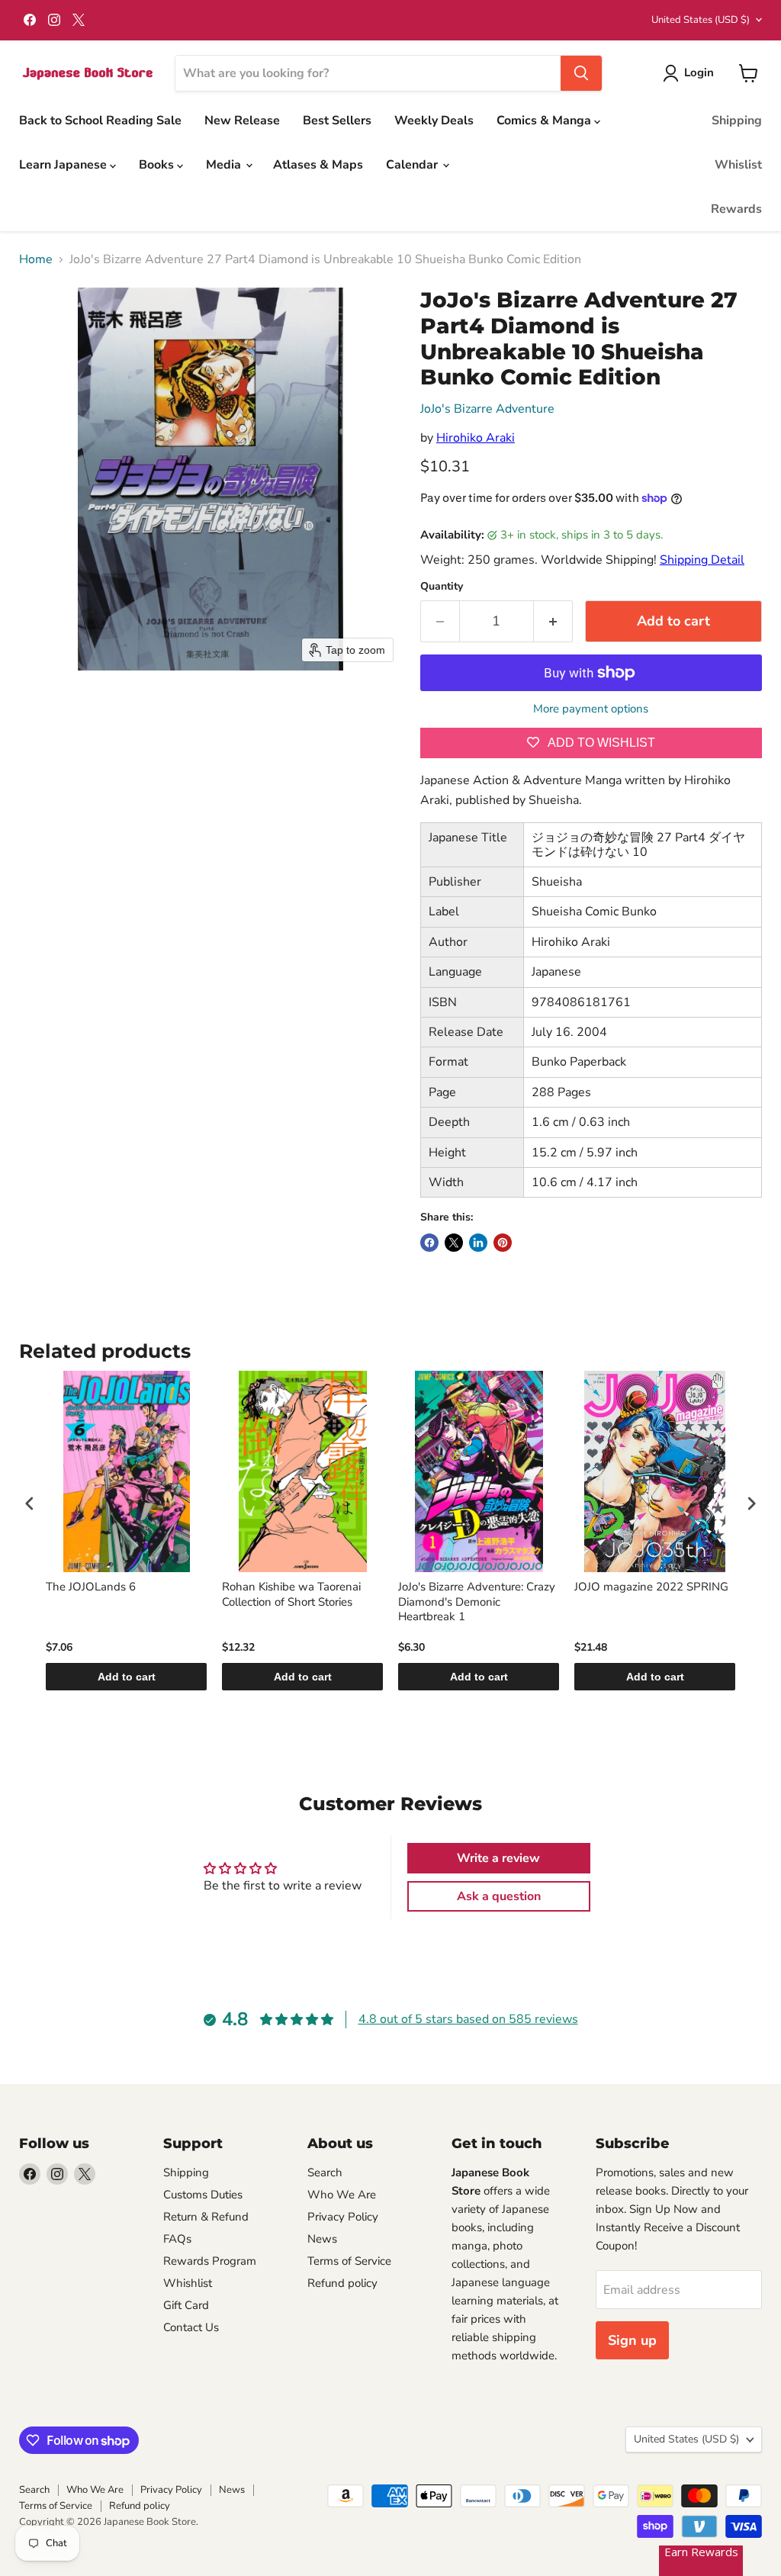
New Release (242, 121)
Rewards (736, 209)
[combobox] (368, 73)
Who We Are (342, 2195)
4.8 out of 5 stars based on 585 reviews (468, 2019)
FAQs (177, 2239)
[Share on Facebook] (429, 1243)
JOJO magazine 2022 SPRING (651, 1587)
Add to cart (127, 1677)
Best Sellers (337, 121)
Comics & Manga (545, 121)
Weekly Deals (434, 121)
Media (225, 165)
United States (701, 20)
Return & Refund (206, 2217)
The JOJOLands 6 (91, 1587)
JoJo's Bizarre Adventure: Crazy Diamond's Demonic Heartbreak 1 (477, 1602)
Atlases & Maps (318, 165)
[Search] (581, 73)
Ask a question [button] (499, 1896)
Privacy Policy (343, 2217)
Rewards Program (210, 2261)
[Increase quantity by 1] (553, 621)
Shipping (737, 121)
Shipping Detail (702, 560)
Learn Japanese (64, 165)
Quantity (442, 587)
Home (36, 259)
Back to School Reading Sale (100, 121)
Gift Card (186, 2305)
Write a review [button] (498, 1858)
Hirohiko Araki (476, 438)
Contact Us (191, 2327)
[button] (691, 73)
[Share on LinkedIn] (478, 1243)
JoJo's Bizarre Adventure (487, 409)
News (322, 2239)
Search (325, 2172)
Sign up (632, 2340)
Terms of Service (349, 2261)
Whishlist (188, 2283)
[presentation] (30, 1504)
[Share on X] (454, 1243)
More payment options (591, 709)
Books (158, 165)
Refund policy (342, 2283)
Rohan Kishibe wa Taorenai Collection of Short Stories (291, 1595)
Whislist (738, 165)
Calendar (413, 165)
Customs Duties (203, 2195)
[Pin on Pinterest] (503, 1243)
